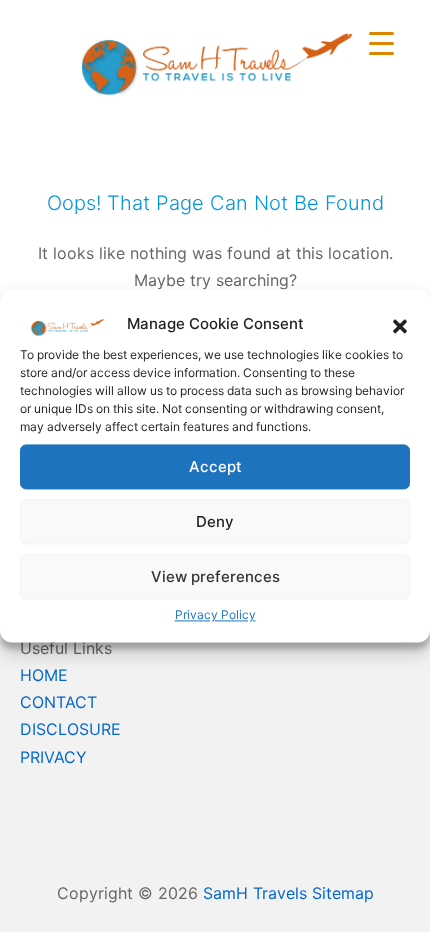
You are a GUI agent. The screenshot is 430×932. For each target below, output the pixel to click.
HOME (44, 675)
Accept (215, 466)
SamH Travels (255, 893)
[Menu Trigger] (381, 42)
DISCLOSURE (70, 729)
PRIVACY (53, 757)
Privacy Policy (215, 614)
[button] (400, 324)
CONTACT (58, 702)
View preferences (215, 576)
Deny (215, 521)
